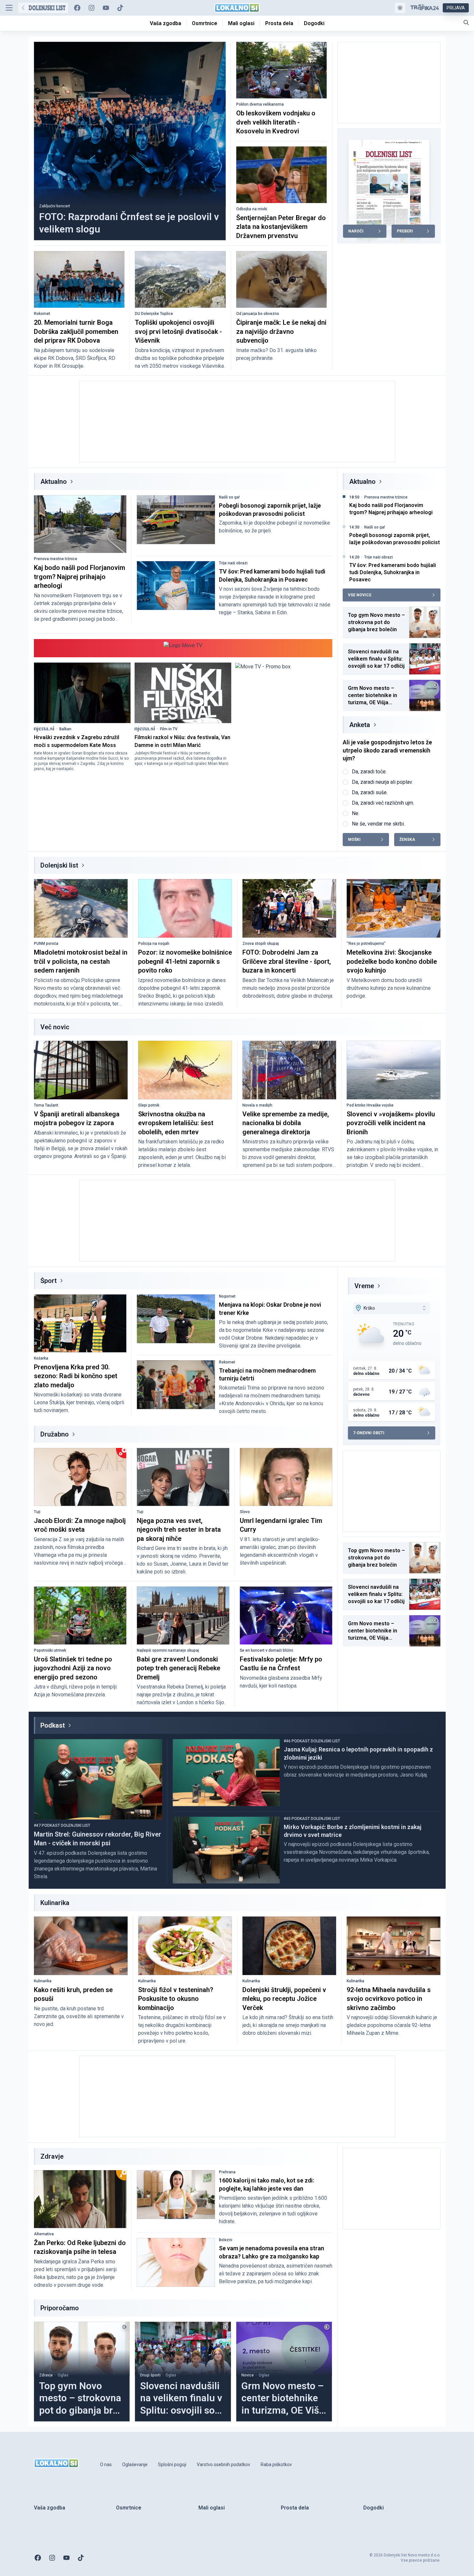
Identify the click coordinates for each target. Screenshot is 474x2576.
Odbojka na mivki (252, 209)
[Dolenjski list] (43, 8)
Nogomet (227, 1296)
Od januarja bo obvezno (258, 314)
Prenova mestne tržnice (56, 559)
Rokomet (42, 314)
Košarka (41, 1358)
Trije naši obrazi (233, 563)
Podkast (53, 1725)
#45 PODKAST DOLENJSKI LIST (312, 1819)
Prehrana (227, 2172)
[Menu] (9, 8)
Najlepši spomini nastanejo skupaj (168, 1650)
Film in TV (169, 729)
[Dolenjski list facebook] (77, 8)
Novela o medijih (257, 1105)
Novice (248, 2375)
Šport (49, 1281)
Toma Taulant (46, 1105)
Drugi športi (150, 2375)
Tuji (37, 1512)
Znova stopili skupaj (261, 944)
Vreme (364, 1286)
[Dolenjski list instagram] (92, 8)
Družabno (55, 1434)
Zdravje (46, 2375)
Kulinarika (43, 1981)
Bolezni (226, 2240)
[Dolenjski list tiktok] (120, 8)
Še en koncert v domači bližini (266, 1650)
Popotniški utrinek (50, 1650)
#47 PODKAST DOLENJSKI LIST (62, 1825)
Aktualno (54, 482)
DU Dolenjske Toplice (154, 314)
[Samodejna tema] (400, 8)
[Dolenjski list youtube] (106, 8)
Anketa (360, 725)
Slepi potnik (149, 1105)
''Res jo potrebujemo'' (366, 944)
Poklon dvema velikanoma (260, 104)
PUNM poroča (46, 944)
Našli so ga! (229, 497)
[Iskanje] (466, 22)
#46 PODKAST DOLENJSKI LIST (312, 1741)
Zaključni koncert (55, 206)
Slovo (245, 1512)
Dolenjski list (59, 865)
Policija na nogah (154, 944)
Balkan (65, 729)
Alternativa (44, 2234)
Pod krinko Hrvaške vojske (370, 1105)
